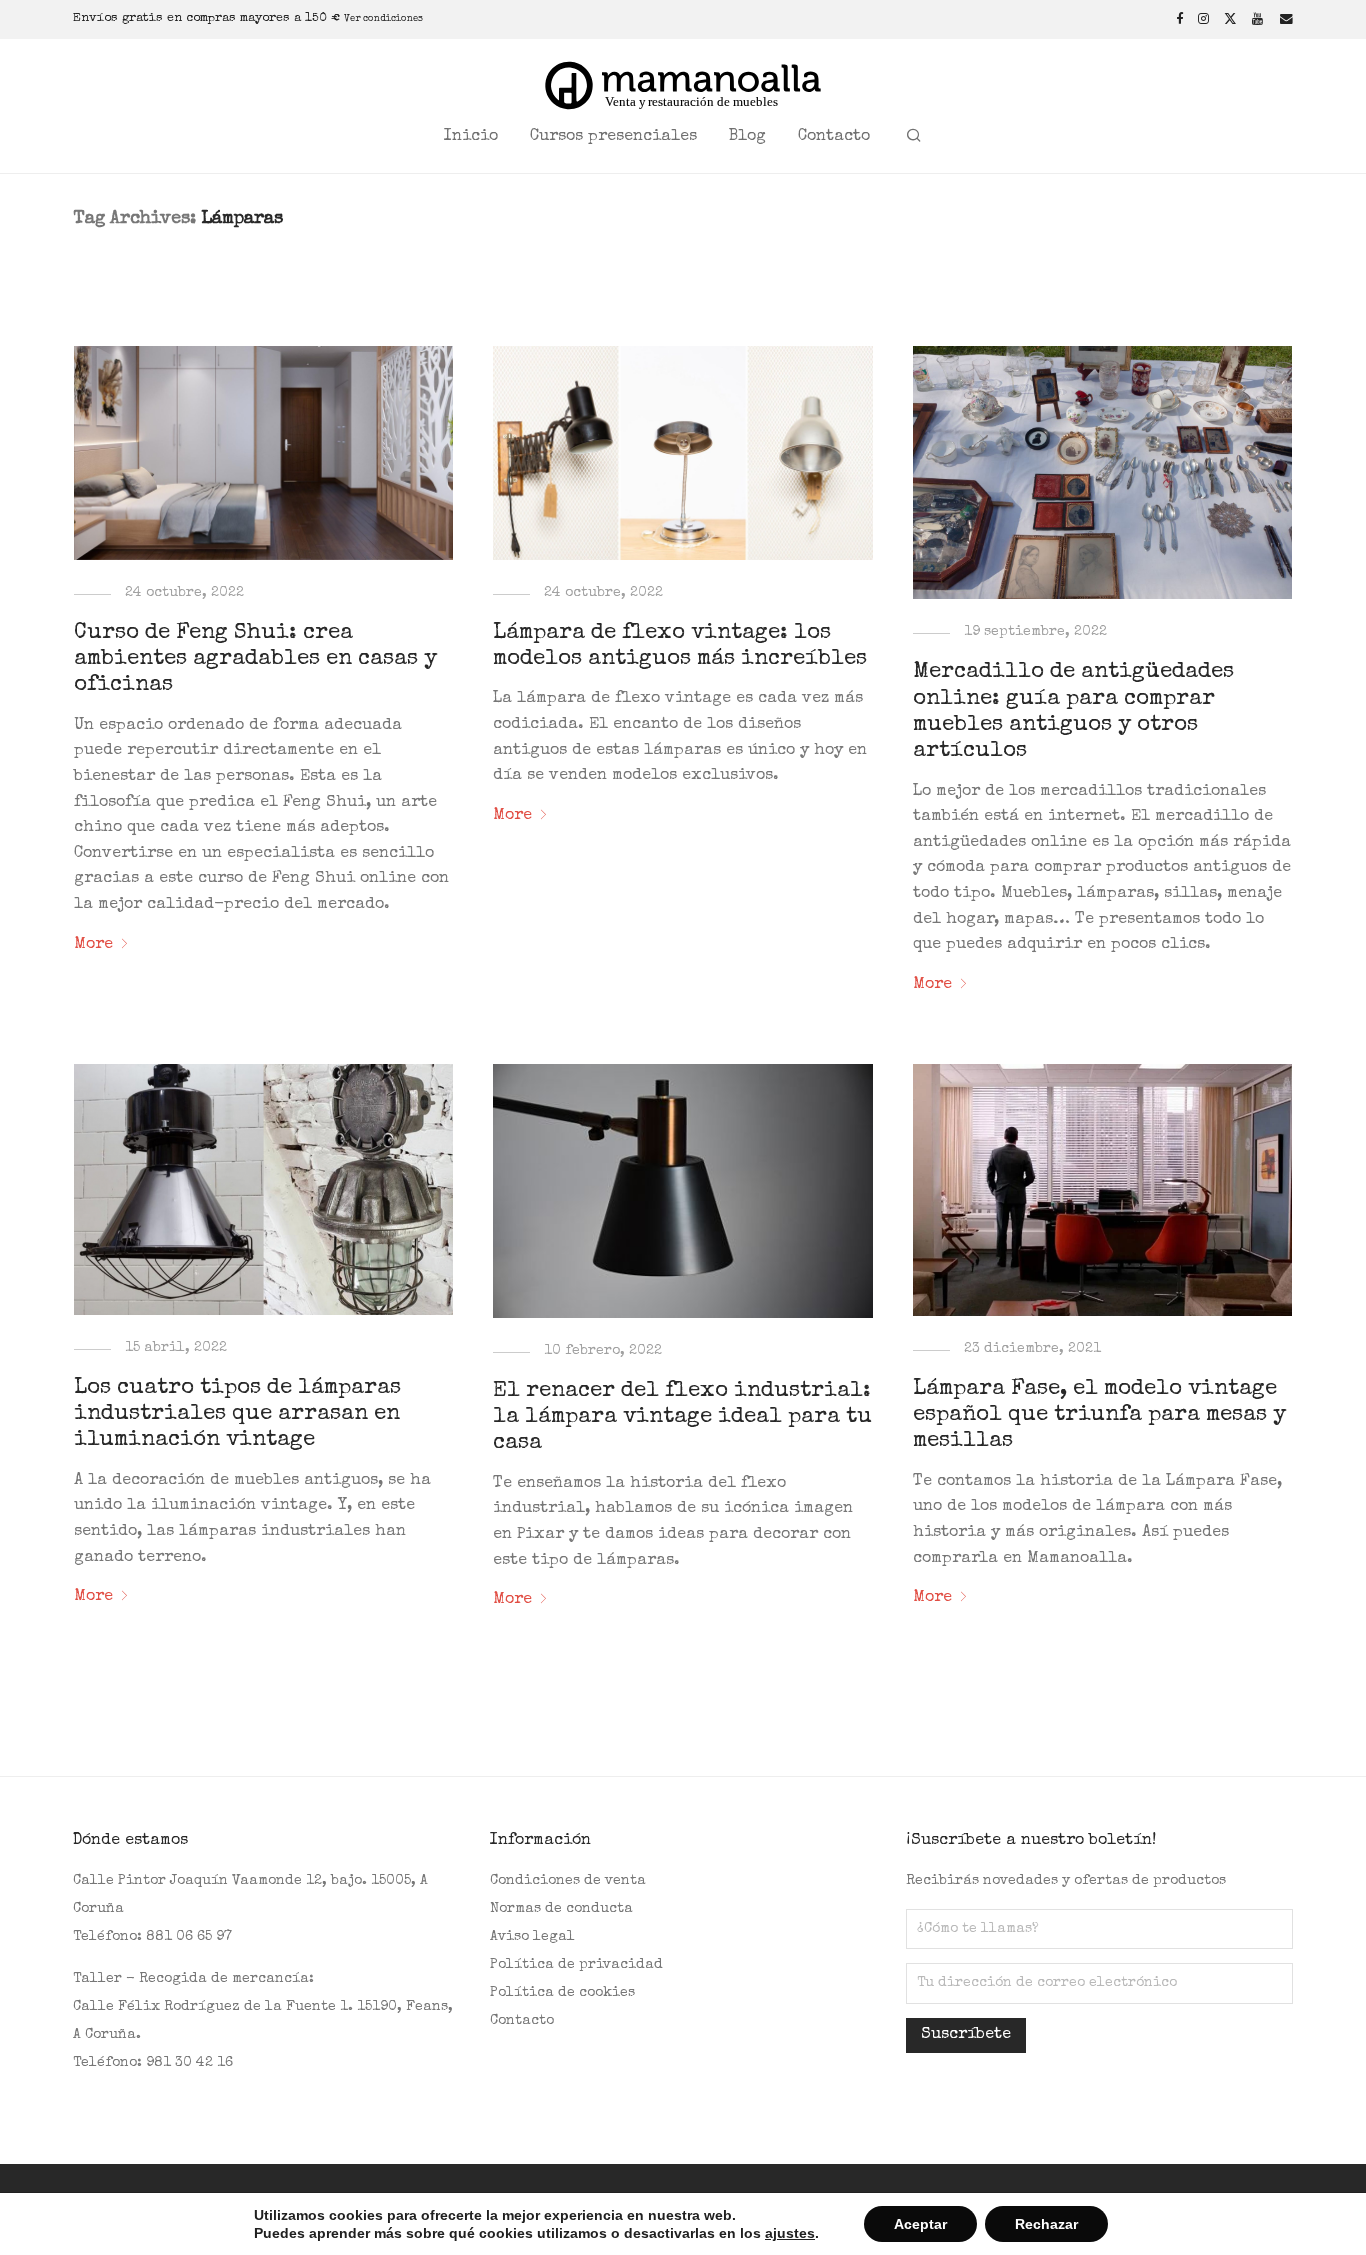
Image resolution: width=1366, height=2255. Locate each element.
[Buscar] (914, 137)
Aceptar (920, 2224)
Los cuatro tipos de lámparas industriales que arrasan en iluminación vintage (237, 1415)
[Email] (1286, 18)
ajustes (790, 2233)
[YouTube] (1258, 18)
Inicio (471, 137)
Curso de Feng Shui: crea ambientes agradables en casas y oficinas (255, 660)
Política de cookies (562, 1993)
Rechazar (1046, 2224)
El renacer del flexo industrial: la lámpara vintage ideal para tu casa (682, 1418)
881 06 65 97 (189, 1937)
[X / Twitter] (1230, 18)
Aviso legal (532, 1937)
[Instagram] (1203, 18)
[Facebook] (1179, 18)
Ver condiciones (383, 19)
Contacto (834, 137)
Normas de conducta (561, 1909)
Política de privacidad (576, 1965)
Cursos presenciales (613, 137)
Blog (747, 137)
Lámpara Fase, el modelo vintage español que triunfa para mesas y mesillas (1099, 1416)
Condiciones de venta (568, 1881)
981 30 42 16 (189, 2063)
